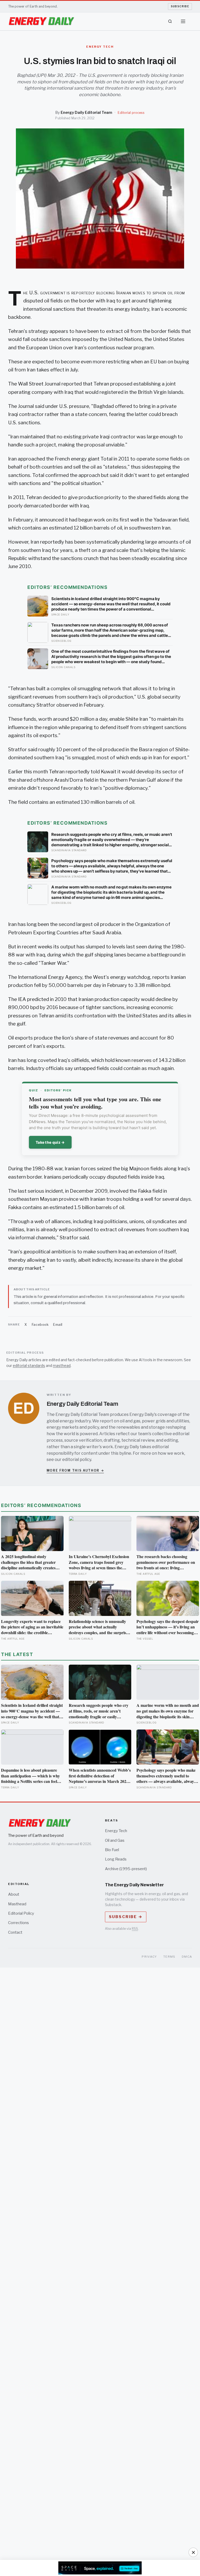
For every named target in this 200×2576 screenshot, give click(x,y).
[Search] (170, 21)
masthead (62, 1365)
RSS (135, 1929)
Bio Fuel (112, 1850)
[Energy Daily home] (41, 21)
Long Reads (116, 1859)
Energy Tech (116, 1831)
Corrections (18, 1923)
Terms (169, 1957)
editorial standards (29, 1365)
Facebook (40, 1324)
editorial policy (77, 1460)
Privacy (149, 1957)
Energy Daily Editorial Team (86, 113)
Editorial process (131, 113)
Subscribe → (126, 1917)
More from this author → (75, 1470)
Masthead (17, 1904)
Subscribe (180, 6)
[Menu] (183, 21)
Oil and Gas (115, 1840)
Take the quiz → (50, 1142)
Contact (15, 1932)
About (14, 1894)
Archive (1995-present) (126, 1869)
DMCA (187, 1957)
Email (58, 1324)
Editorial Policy (21, 1913)
